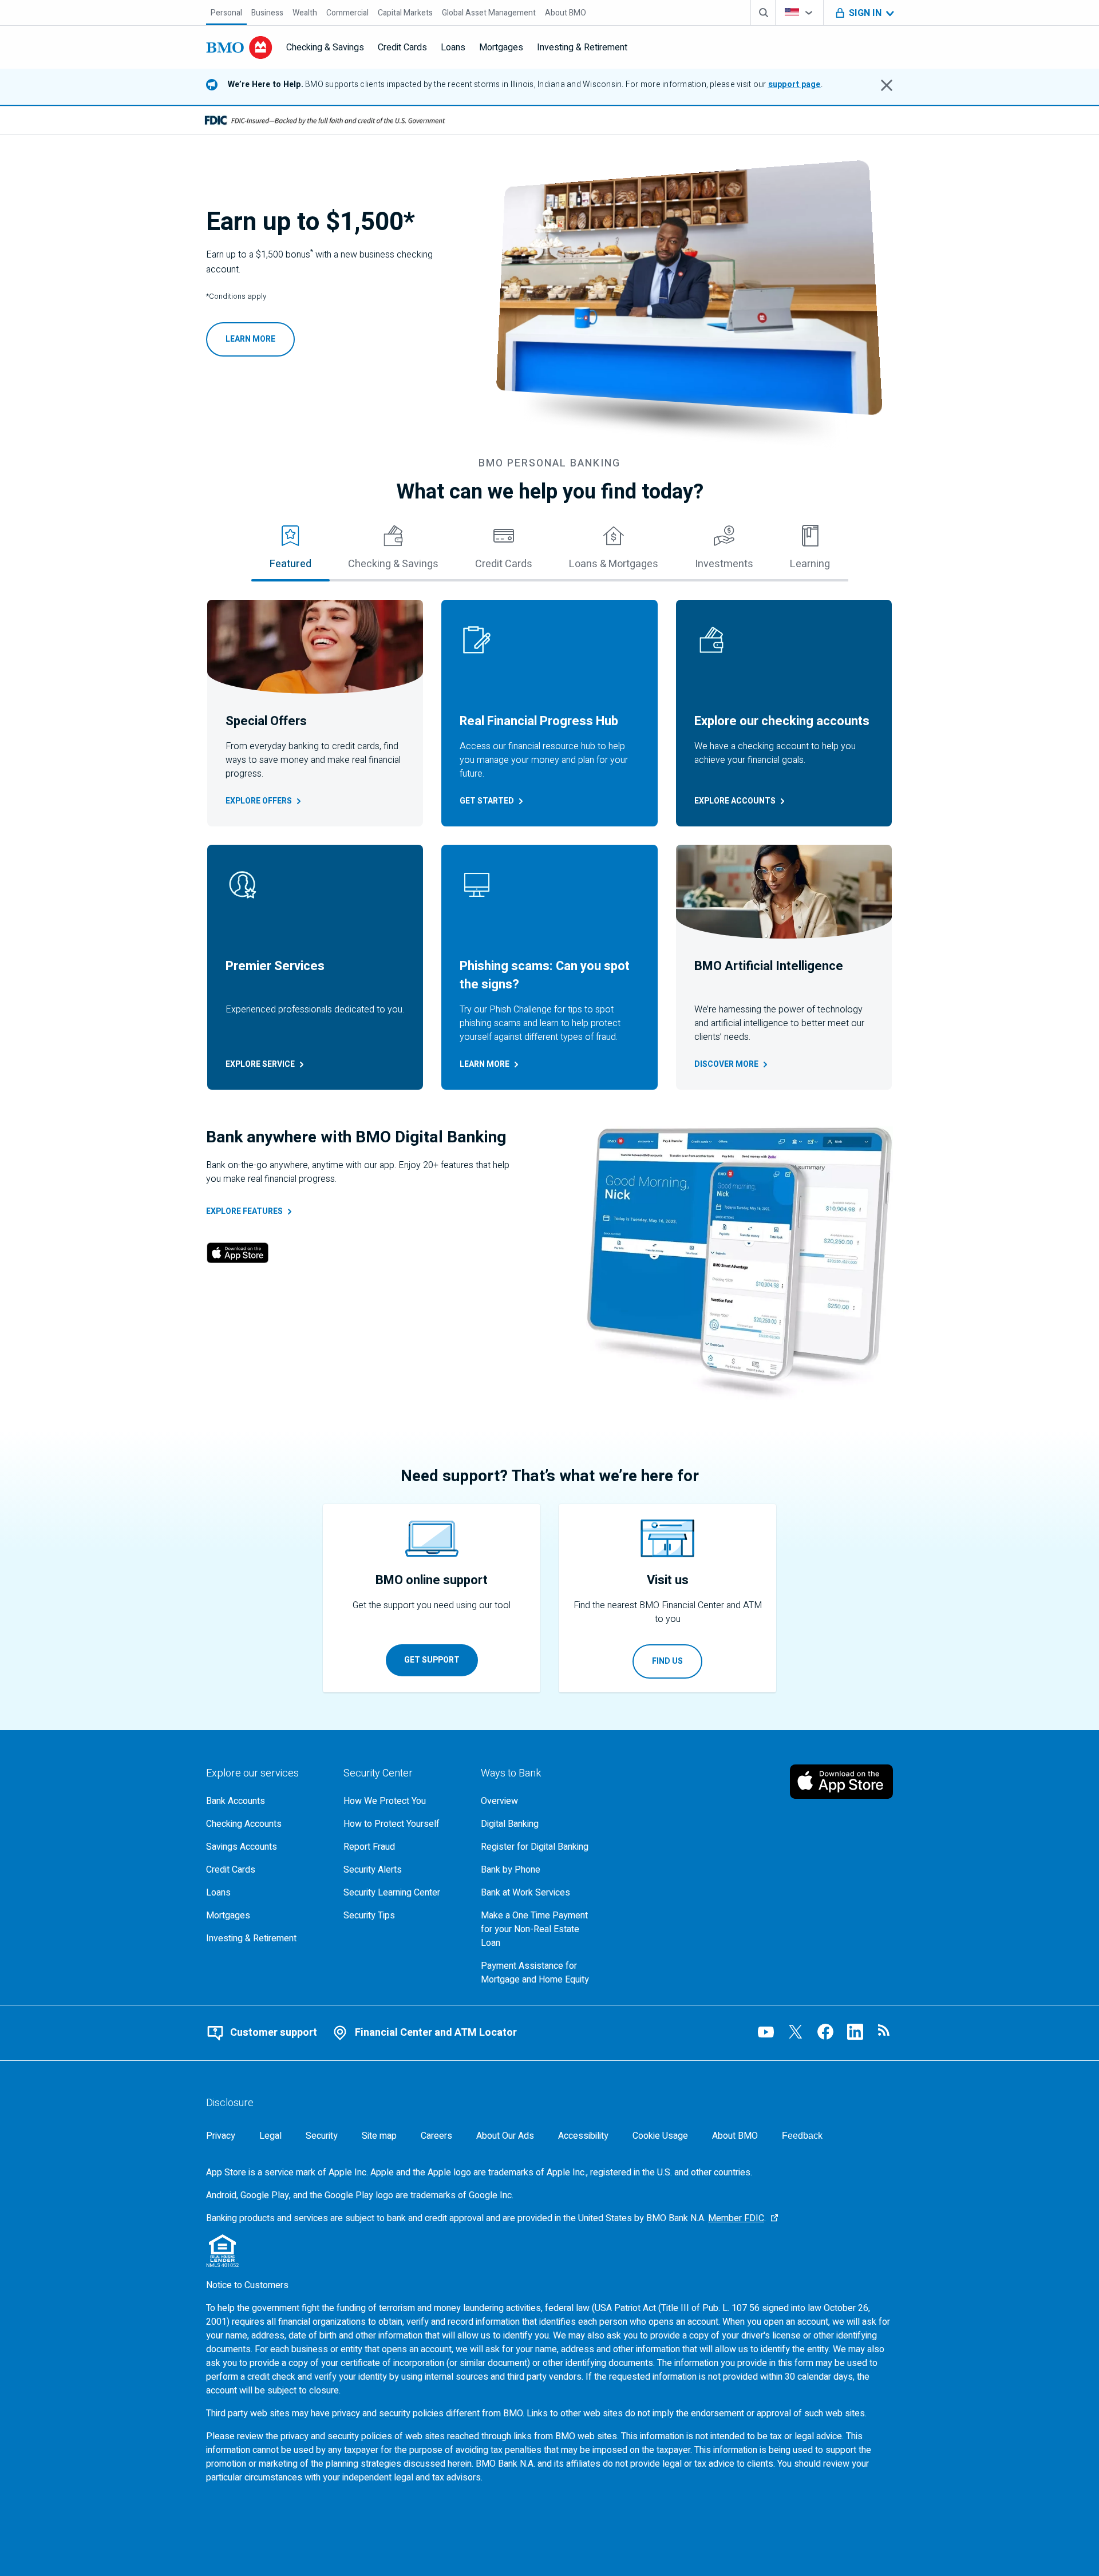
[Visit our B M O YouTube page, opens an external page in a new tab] (766, 2032)
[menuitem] (226, 13)
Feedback (802, 2136)
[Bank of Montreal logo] (239, 48)
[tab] (290, 552)
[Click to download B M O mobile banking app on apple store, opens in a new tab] (841, 1782)
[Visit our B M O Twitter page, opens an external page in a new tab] (796, 2032)
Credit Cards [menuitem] (402, 48)
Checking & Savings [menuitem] (325, 48)
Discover (726, 1064)
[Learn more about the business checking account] (689, 300)
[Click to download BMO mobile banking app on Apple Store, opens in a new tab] (238, 1255)
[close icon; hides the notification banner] (887, 85)
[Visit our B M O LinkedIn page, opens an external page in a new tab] (855, 2032)
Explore (259, 801)
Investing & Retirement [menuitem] (582, 48)
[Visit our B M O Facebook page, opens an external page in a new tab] (825, 2032)
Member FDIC (736, 2218)
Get (487, 801)
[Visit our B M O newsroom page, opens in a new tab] (885, 2032)
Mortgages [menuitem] (501, 48)
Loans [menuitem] (453, 48)
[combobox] (799, 13)
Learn (485, 1064)
